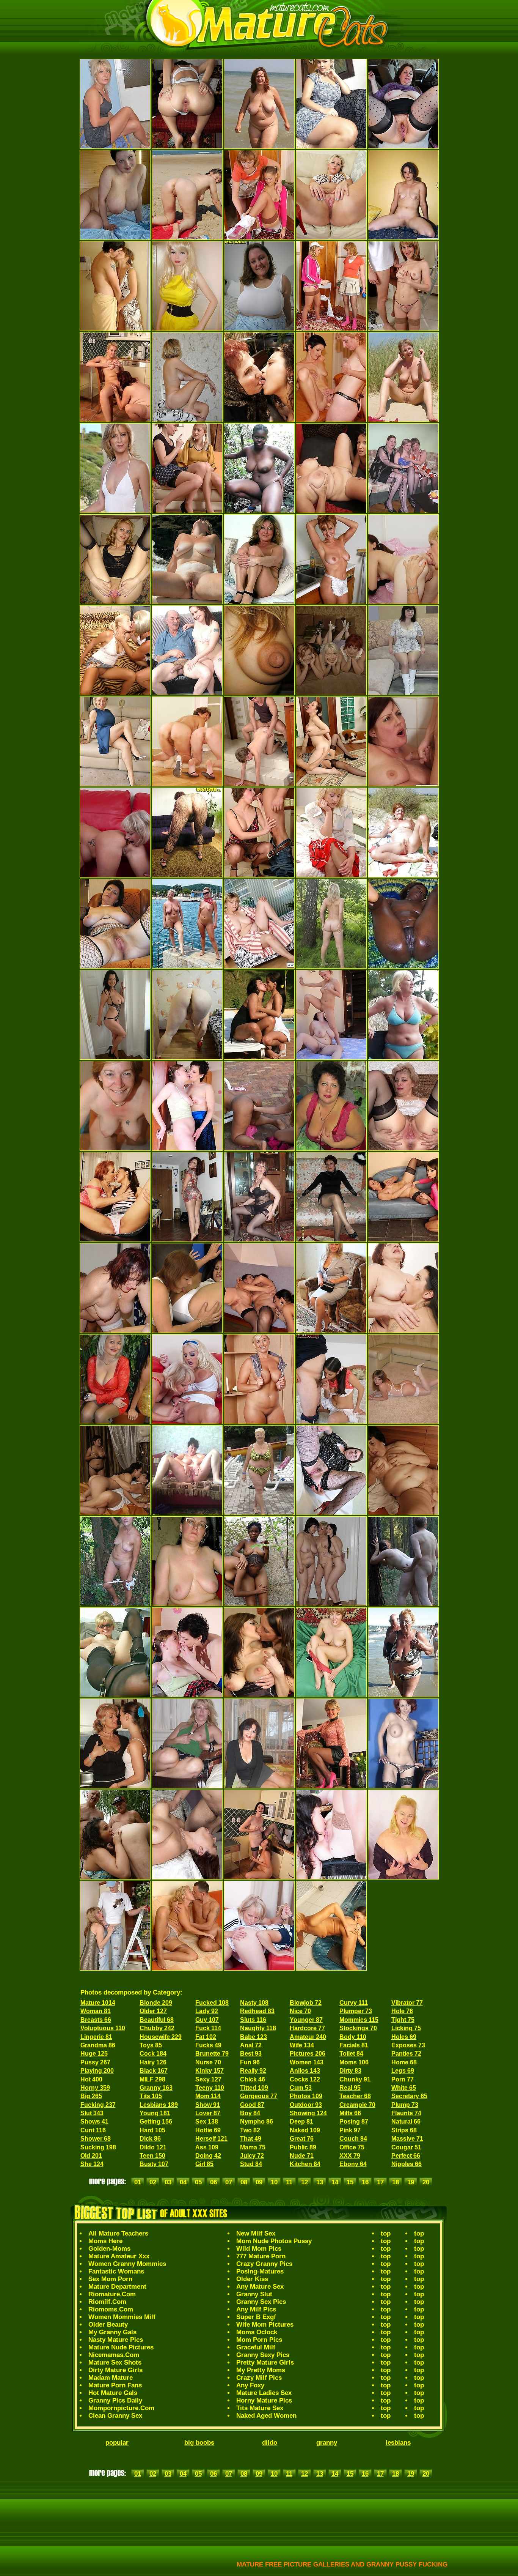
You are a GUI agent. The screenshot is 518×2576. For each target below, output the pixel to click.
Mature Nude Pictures (121, 2347)
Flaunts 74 (406, 2113)
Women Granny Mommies (127, 2264)
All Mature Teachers (118, 2233)
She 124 (92, 2164)
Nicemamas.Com (114, 2355)
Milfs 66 (350, 2113)
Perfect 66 (406, 2156)
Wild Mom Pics (259, 2249)
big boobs (199, 2443)
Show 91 (208, 2105)
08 (244, 2182)
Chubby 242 (157, 2028)
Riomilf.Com (107, 2302)
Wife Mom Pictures (265, 2325)
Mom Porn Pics (259, 2340)
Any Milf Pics (256, 2309)
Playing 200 (97, 2071)
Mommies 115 (359, 2020)
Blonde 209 (156, 2003)
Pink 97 (350, 2130)
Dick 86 (150, 2139)
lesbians (398, 2443)
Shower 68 (96, 2139)
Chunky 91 (355, 2079)
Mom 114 (208, 2096)
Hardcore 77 (307, 2028)
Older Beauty (108, 2325)
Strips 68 (404, 2130)
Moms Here (105, 2241)
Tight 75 (403, 2020)
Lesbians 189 (159, 2105)
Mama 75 (253, 2147)
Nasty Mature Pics (116, 2340)
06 (213, 2182)
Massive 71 (407, 2139)
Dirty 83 (350, 2071)
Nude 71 (302, 2156)
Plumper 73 (356, 2011)
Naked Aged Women (266, 2416)
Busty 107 (154, 2164)
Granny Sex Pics (261, 2302)
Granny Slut (254, 2294)
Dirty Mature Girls (115, 2370)
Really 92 (253, 2071)
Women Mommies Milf (122, 2317)
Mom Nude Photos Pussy (274, 2241)
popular (117, 2443)
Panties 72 (406, 2054)
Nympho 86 (257, 2121)
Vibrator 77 (407, 2003)
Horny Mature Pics (264, 2400)
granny (327, 2443)
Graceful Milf (256, 2347)
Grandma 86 (98, 2045)
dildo (270, 2443)
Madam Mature (111, 2378)
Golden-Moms (109, 2249)
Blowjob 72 (306, 2003)
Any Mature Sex (260, 2287)
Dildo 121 (153, 2147)
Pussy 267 (95, 2062)
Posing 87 (354, 2121)
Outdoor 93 (306, 2105)
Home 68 (404, 2062)
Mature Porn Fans (115, 2385)
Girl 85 (204, 2164)
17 (380, 2182)
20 (426, 2182)
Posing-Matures (260, 2271)
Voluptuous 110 (103, 2028)
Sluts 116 (253, 2020)
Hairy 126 (153, 2062)
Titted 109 (254, 2088)
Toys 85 (151, 2045)
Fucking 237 (98, 2105)
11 (289, 2182)
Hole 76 (402, 2011)
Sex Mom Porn (110, 2279)
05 (198, 2182)
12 (305, 2182)
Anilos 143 (305, 2071)
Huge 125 (94, 2054)
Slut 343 (92, 2113)
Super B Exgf (256, 2317)
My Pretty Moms (261, 2370)
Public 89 (303, 2147)
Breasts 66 (96, 2020)
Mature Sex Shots (115, 2363)
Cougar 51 (406, 2147)
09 (259, 2182)
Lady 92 (207, 2011)
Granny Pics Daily (115, 2400)
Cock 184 (153, 2054)
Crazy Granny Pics (264, 2264)
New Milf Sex (256, 2233)
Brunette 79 (212, 2054)
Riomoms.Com (111, 2309)
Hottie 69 (208, 2130)
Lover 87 (208, 2113)
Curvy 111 (354, 2003)
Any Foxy (250, 2385)
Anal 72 (251, 2045)
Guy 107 (207, 2020)
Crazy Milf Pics (259, 2378)
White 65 (404, 2088)
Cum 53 (301, 2088)
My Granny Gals (112, 2332)
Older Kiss (252, 2279)
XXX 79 (350, 2156)
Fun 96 (250, 2062)
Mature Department (117, 2287)
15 (350, 2182)
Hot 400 (91, 2079)
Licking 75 (406, 2028)
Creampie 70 (357, 2105)
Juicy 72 (252, 2156)
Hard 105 (152, 2130)
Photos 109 (306, 2096)
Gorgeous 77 (259, 2096)
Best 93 (251, 2054)
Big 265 (91, 2096)
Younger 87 (306, 2020)
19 (411, 2182)
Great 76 (302, 2139)
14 (335, 2182)
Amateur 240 (308, 2037)
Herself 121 (211, 2139)
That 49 (251, 2139)
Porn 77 (403, 2079)
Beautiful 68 (157, 2020)
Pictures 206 (308, 2054)
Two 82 (250, 2130)
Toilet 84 (351, 2054)
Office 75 (352, 2147)
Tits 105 (151, 2096)
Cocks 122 (305, 2079)
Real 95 (350, 2088)
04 (183, 2182)
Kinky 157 (210, 2071)
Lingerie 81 (96, 2037)
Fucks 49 (208, 2045)
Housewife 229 (161, 2037)
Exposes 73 (408, 2045)
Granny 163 (156, 2088)
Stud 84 (251, 2164)
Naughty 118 (258, 2028)
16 (365, 2182)
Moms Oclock (257, 2332)
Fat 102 (206, 2037)
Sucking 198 (98, 2147)
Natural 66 (406, 2121)
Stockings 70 (358, 2028)
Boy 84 (250, 2113)
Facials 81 (354, 2045)
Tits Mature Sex (260, 2408)
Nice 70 (300, 2011)
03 (168, 2182)
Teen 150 (152, 2156)
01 (138, 2182)
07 (229, 2182)
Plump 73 (405, 2105)
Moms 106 (354, 2062)
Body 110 (353, 2037)
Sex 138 (207, 2121)
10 (274, 2182)
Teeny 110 (210, 2088)
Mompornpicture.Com (121, 2408)
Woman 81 (96, 2011)
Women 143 (307, 2062)
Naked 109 (305, 2130)
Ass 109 (207, 2147)
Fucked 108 (212, 2003)
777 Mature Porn (261, 2256)
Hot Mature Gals (113, 2393)
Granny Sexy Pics (263, 2355)
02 (153, 2182)
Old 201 (91, 2156)
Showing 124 (308, 2113)
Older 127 (153, 2011)
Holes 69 (404, 2037)
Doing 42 (208, 2156)
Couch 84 (353, 2139)
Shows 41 (94, 2121)
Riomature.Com (112, 2294)
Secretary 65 (409, 2096)
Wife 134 (302, 2045)
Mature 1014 (98, 2003)
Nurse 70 (208, 2062)
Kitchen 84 (305, 2164)
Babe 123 (254, 2037)
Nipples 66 (407, 2164)
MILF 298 (152, 2079)
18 (396, 2182)
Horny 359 (95, 2088)
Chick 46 (253, 2079)
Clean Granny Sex (115, 2416)
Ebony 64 (353, 2164)
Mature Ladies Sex (264, 2393)
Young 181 (155, 2113)
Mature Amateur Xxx (119, 2256)
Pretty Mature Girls (265, 2363)
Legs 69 (403, 2071)
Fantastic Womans (116, 2271)
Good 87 (252, 2105)
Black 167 (154, 2071)
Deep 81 (301, 2121)
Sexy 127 (208, 2079)
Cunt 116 (93, 2130)
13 (320, 2182)
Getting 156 (156, 2121)
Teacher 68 (355, 2096)
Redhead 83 (257, 2011)
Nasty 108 (254, 2003)
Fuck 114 (208, 2028)
